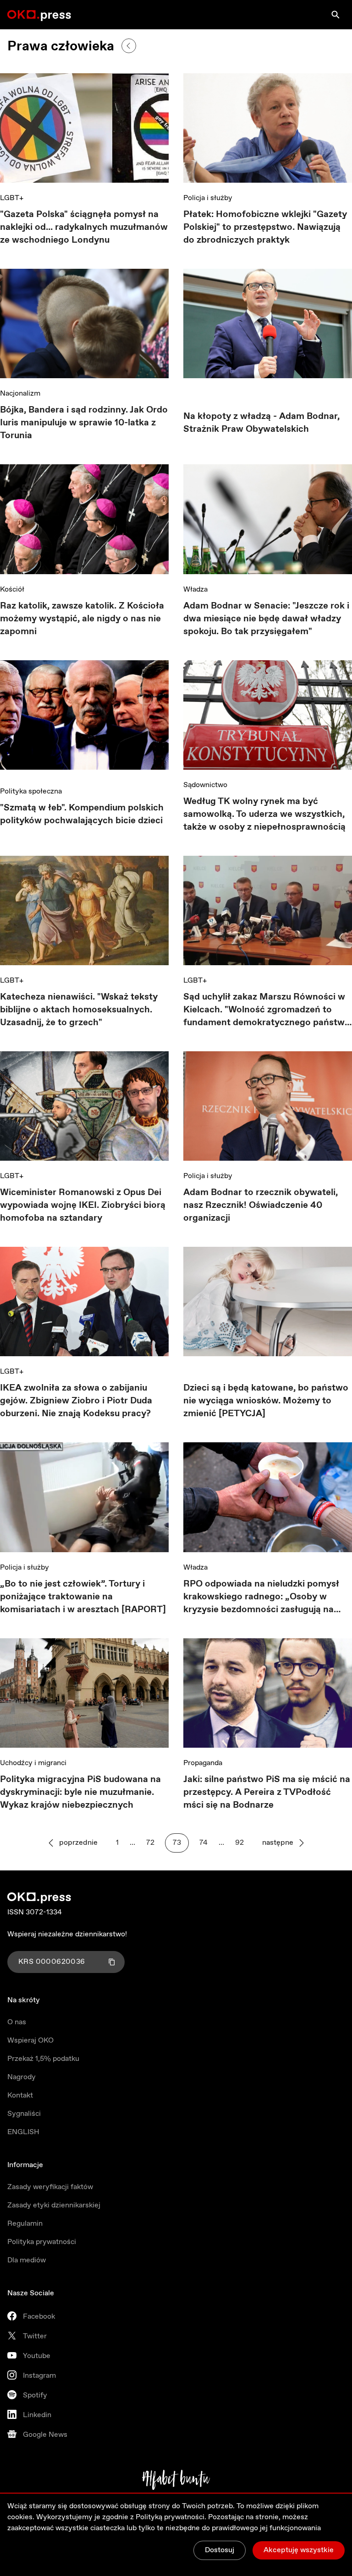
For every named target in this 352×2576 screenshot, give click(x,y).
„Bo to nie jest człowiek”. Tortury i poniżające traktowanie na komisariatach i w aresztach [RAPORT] (83, 1597)
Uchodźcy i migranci (33, 1763)
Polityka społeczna (31, 791)
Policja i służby (208, 198)
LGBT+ (12, 198)
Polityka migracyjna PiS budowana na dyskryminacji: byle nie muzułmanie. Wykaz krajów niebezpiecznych (80, 1792)
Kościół (12, 590)
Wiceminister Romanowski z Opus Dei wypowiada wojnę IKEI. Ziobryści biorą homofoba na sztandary (83, 1205)
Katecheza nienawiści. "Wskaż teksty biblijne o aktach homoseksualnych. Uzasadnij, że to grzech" (79, 1010)
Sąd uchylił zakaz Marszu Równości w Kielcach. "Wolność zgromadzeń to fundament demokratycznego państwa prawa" (267, 1010)
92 (239, 1843)
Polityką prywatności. (171, 2517)
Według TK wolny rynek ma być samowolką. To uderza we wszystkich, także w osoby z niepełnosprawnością (264, 814)
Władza (195, 590)
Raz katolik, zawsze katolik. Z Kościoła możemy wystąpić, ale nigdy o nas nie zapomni (82, 619)
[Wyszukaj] (335, 15)
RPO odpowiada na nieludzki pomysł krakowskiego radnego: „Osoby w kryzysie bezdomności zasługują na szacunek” (261, 1597)
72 (150, 1843)
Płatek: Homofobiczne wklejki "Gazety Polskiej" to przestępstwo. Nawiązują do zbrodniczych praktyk (265, 227)
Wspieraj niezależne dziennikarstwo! (67, 1934)
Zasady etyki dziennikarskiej (54, 2205)
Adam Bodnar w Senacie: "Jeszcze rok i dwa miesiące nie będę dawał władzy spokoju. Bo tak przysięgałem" (266, 619)
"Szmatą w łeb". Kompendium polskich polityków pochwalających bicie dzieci (82, 814)
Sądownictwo (205, 785)
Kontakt (20, 2095)
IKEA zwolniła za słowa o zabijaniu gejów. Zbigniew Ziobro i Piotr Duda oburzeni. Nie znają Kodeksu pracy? (76, 1401)
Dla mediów (27, 2260)
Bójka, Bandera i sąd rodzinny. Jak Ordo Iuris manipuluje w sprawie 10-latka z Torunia (84, 423)
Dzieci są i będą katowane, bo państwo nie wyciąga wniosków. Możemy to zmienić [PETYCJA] (266, 1401)
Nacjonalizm (20, 394)
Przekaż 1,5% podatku (43, 2059)
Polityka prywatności (42, 2242)
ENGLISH (23, 2132)
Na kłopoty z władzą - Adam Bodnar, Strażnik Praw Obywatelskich (261, 423)
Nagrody (22, 2077)
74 (203, 1843)
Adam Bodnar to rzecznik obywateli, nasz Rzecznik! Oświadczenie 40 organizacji (261, 1205)
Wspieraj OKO (30, 2041)
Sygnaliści (24, 2114)
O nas (17, 2022)
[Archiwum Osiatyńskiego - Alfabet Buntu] (176, 2480)
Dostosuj (220, 2550)
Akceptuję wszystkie (299, 2550)
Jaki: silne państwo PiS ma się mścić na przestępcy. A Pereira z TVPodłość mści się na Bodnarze (267, 1792)
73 (177, 1843)
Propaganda (203, 1763)
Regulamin (25, 2224)
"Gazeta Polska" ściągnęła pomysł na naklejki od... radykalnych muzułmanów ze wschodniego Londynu (84, 227)
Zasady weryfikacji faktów (50, 2187)
